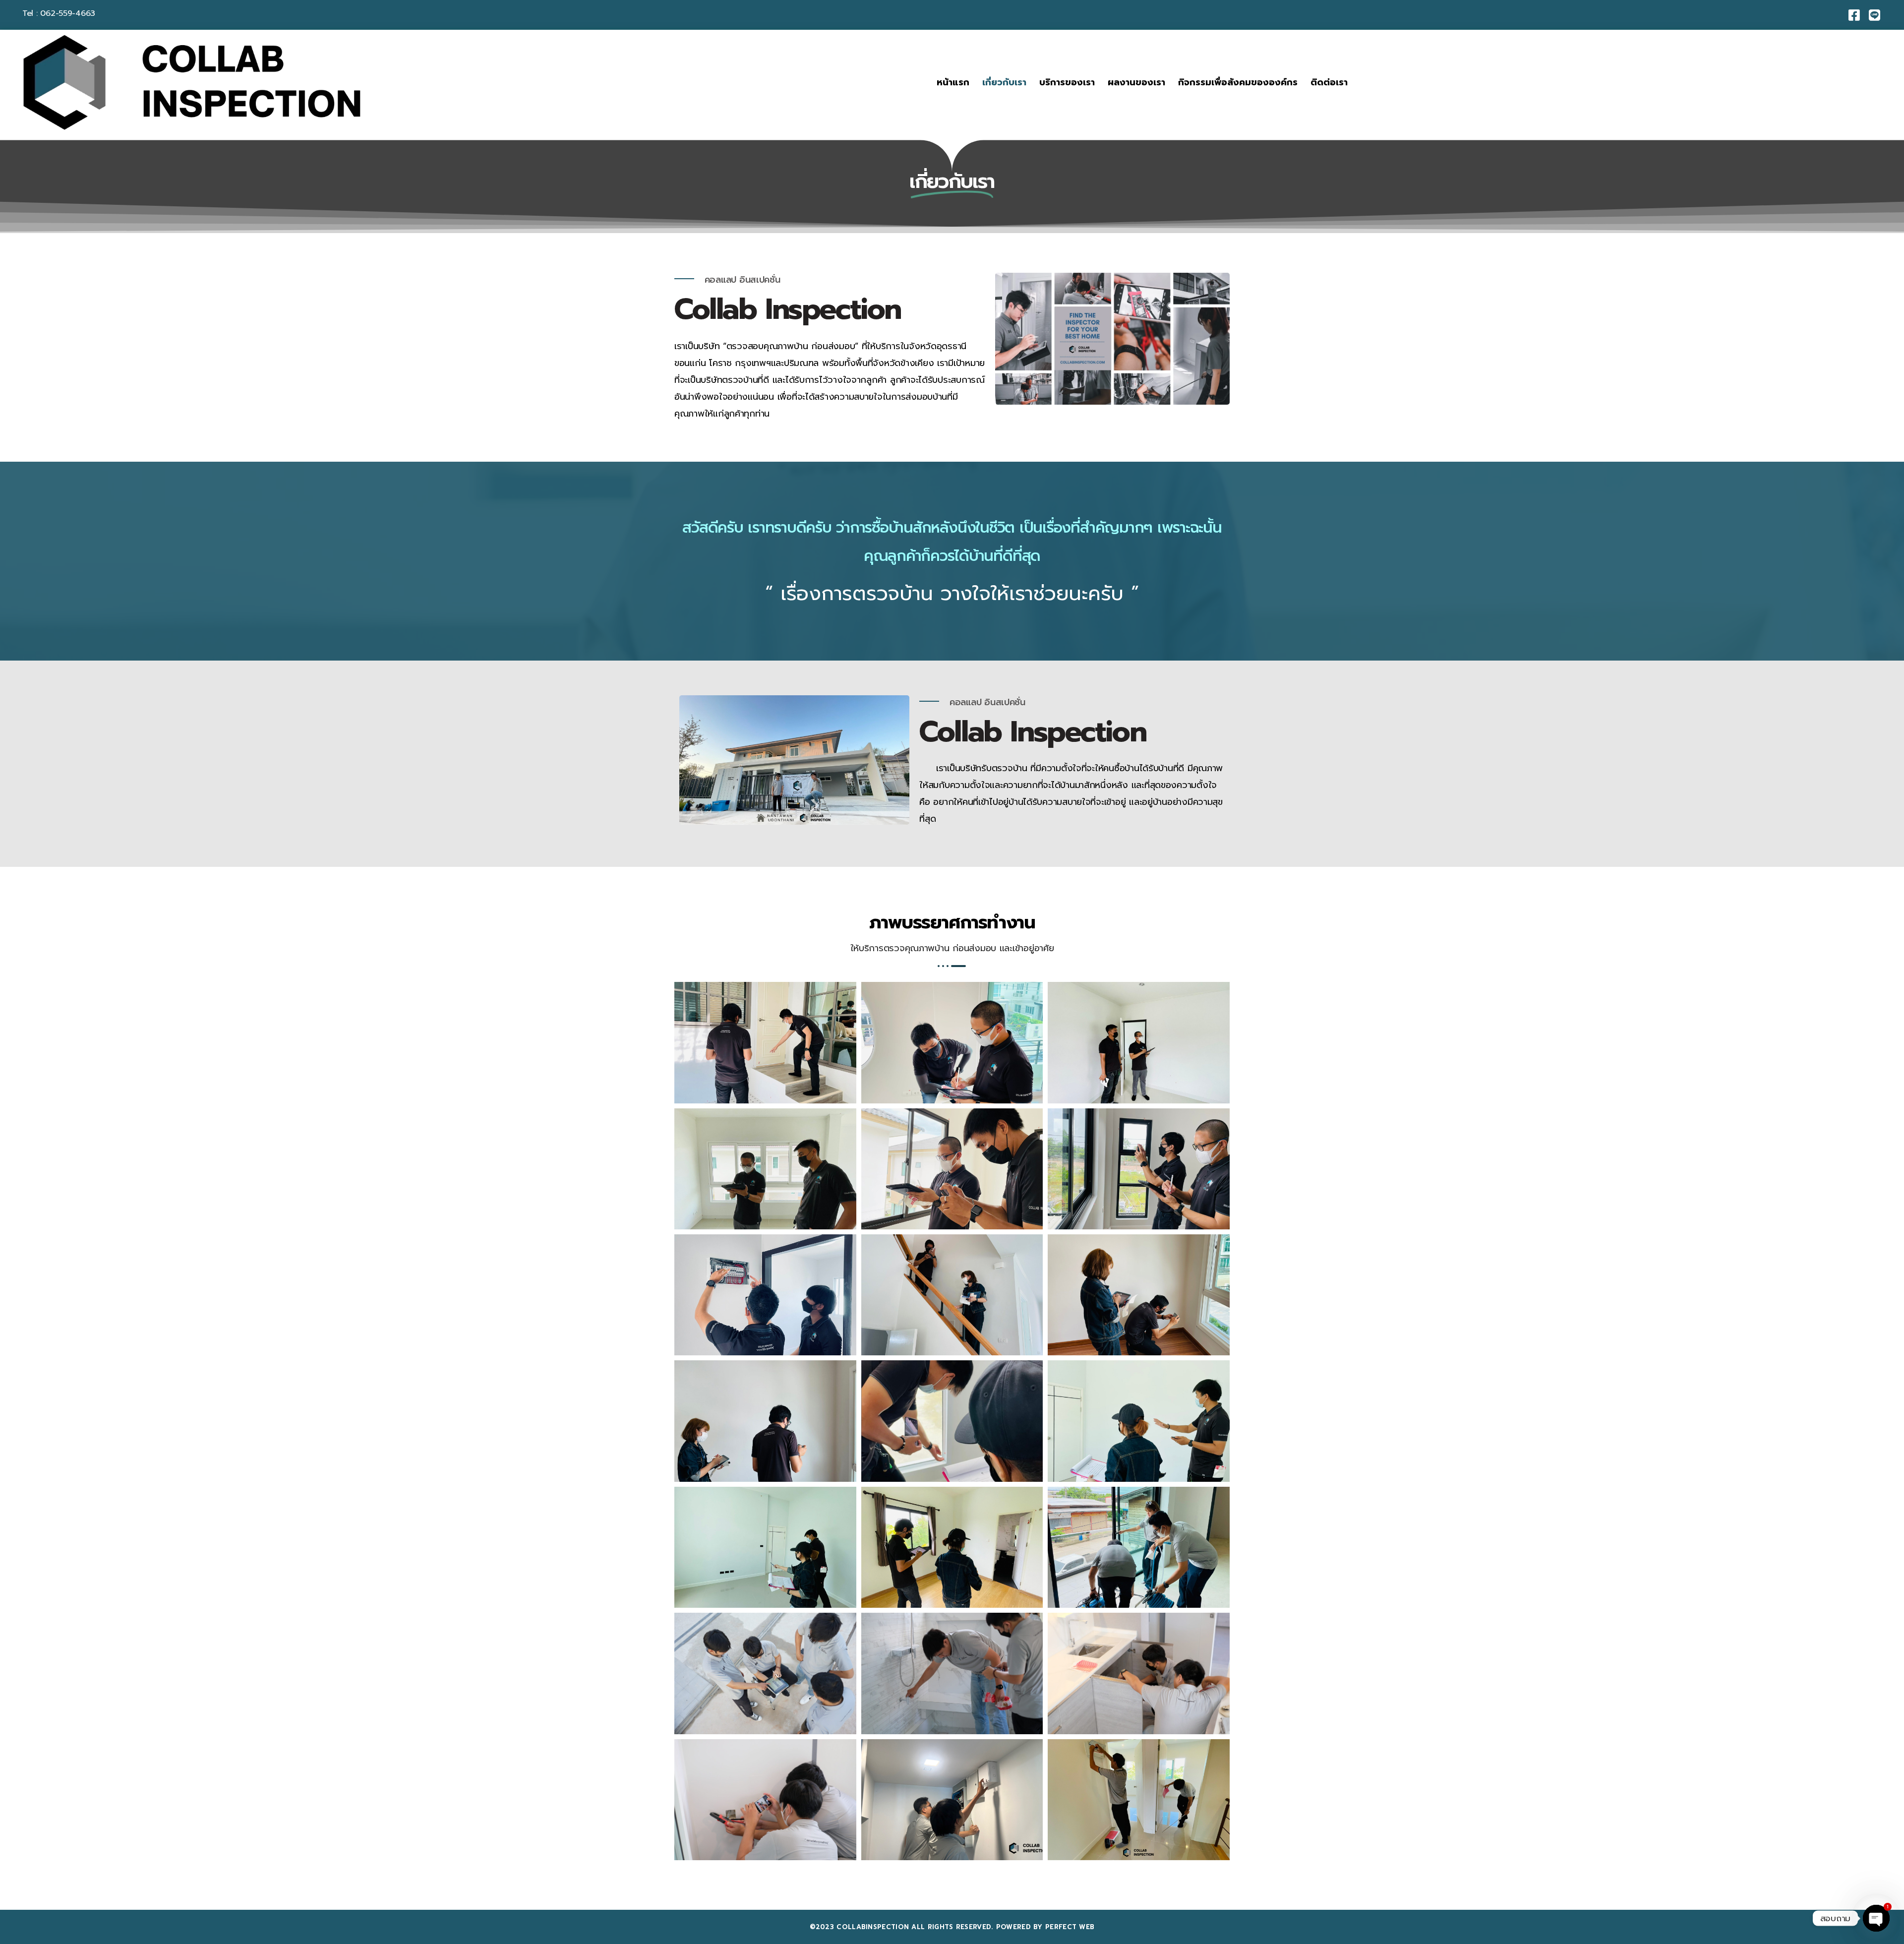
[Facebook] (1854, 15)
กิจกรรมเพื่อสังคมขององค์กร (1238, 82)
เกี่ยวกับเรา (1004, 82)
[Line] (1874, 15)
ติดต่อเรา (1329, 82)
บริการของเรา (1067, 82)
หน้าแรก (953, 82)
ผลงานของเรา (1136, 82)
